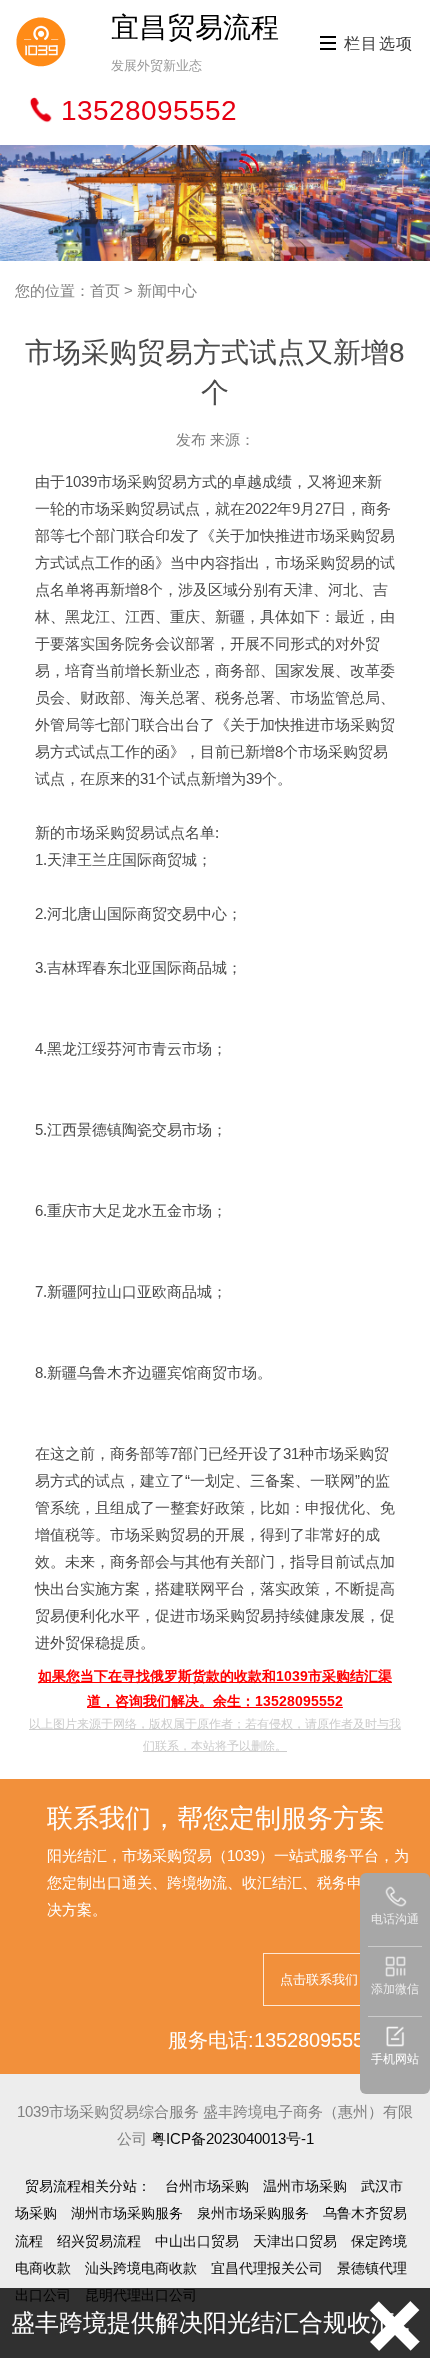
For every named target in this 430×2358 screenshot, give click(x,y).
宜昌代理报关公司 (267, 2268)
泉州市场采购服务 (253, 2213)
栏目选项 (376, 43)
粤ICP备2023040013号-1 (232, 2138)
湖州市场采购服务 (127, 2213)
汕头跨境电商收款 (141, 2268)
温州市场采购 (305, 2186)
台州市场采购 (207, 2186)
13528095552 (149, 110)
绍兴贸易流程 (99, 2241)
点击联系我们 (319, 1979)
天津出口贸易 (295, 2241)
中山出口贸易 (197, 2241)
